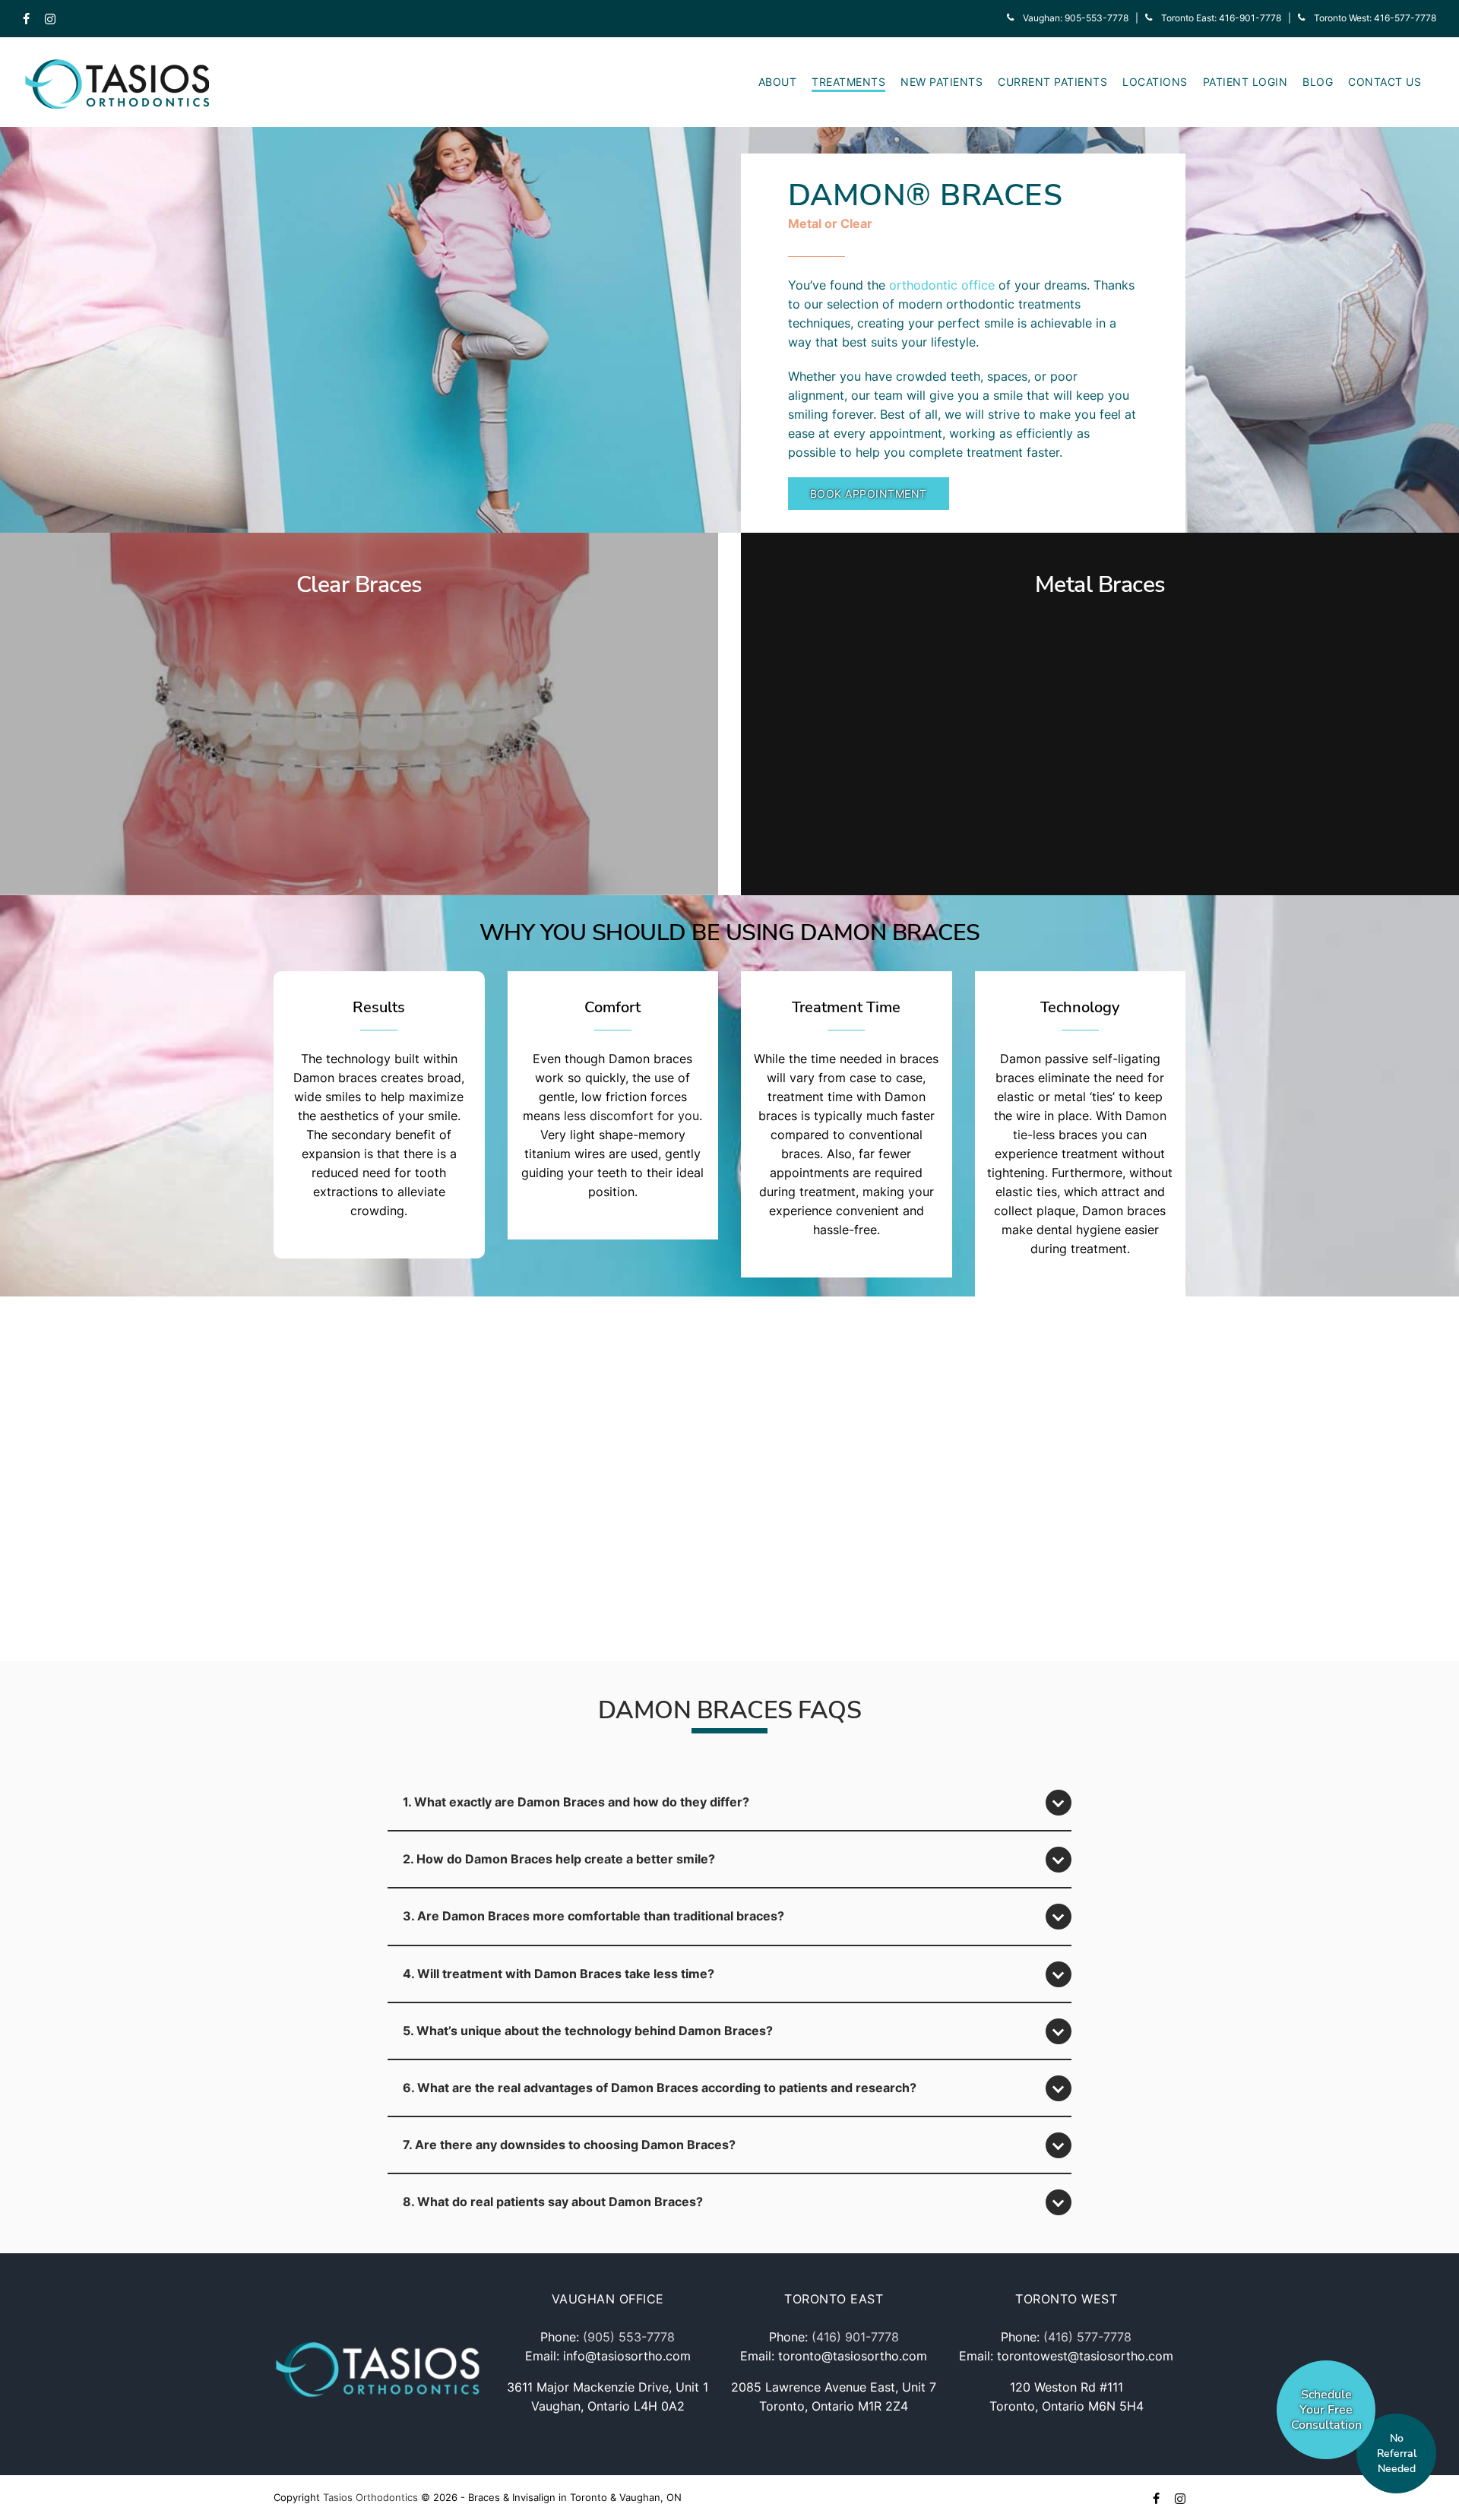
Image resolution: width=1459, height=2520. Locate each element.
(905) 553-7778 (629, 2337)
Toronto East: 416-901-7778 (1217, 18)
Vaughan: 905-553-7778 (1071, 18)
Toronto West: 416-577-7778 (1370, 18)
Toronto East (834, 2299)
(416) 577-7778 (1087, 2337)
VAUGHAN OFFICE (608, 2299)
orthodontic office (942, 285)
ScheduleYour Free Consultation (1326, 2410)
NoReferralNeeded (1397, 2454)
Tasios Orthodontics (370, 2497)
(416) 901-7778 (855, 2337)
